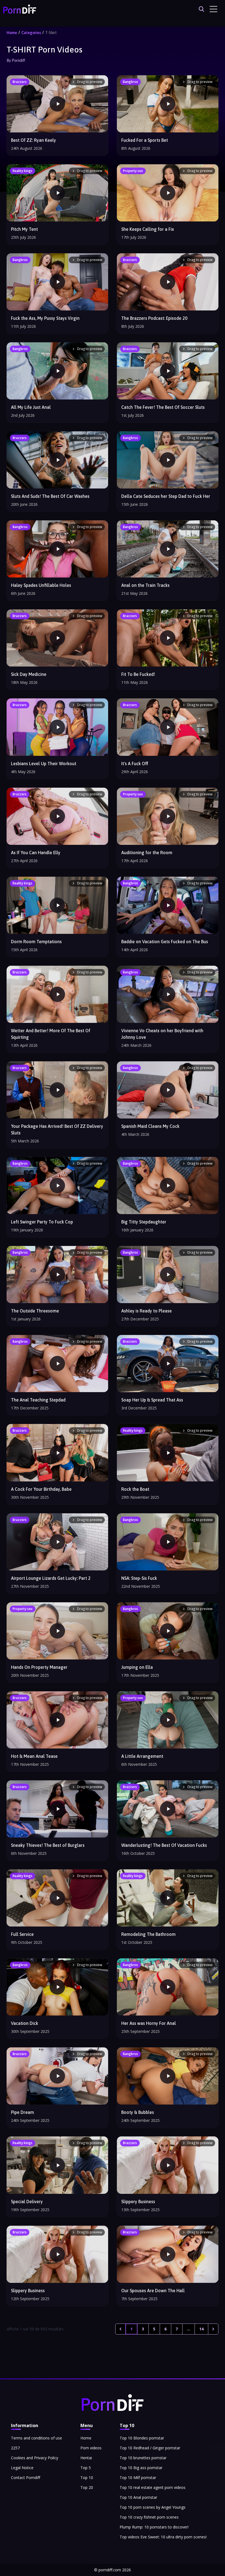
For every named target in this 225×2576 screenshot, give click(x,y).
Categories (31, 33)
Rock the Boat (135, 1489)
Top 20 (87, 2487)
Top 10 (87, 2478)
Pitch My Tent (24, 229)
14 (201, 2329)
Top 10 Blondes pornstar (142, 2438)
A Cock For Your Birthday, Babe (41, 1489)
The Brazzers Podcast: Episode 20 (154, 318)
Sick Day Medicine (29, 674)
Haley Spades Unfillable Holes (41, 585)
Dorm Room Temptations (36, 942)
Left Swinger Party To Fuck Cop (42, 1222)
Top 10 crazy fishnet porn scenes (149, 2517)
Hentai (86, 2458)
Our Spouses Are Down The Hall (153, 2291)
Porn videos (91, 2448)
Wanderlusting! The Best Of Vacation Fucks (164, 1845)
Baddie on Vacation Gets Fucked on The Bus (165, 942)
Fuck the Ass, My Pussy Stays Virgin (45, 318)
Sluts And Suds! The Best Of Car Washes (50, 496)
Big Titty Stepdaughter (144, 1222)
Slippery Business (138, 2202)
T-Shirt (51, 33)
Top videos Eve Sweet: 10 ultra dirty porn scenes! (163, 2537)
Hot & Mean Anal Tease (34, 1756)
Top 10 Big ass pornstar (141, 2468)
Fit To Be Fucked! (138, 674)
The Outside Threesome (35, 1311)
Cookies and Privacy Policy (35, 2458)
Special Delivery (27, 2202)
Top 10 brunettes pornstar (143, 2458)
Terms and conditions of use (36, 2438)
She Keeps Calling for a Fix (148, 229)
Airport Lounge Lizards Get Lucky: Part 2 (51, 1578)
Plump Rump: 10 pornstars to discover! (154, 2527)
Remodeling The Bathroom (148, 1934)
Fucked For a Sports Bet (145, 140)
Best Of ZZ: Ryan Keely (33, 140)
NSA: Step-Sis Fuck (139, 1578)
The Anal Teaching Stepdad (38, 1400)
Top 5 (86, 2468)
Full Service (22, 1934)
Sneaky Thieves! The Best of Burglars (48, 1845)
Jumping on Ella (137, 1667)
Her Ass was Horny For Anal (149, 2023)
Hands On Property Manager (39, 1667)
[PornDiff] (20, 9)
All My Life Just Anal (31, 407)
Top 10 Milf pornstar (138, 2478)
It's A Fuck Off (135, 764)
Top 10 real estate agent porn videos (153, 2487)
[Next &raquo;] (213, 2329)
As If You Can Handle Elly (36, 853)
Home (12, 33)
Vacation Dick (25, 2023)
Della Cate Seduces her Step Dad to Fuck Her (166, 496)
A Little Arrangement (142, 1756)
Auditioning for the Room (147, 853)
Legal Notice (22, 2468)
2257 (15, 2448)
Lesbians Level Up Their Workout (44, 764)
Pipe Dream (22, 2112)
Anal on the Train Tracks (145, 585)
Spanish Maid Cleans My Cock (150, 1126)
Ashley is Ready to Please (147, 1311)
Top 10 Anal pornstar (138, 2497)
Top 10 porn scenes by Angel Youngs (153, 2507)
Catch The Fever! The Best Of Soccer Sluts (163, 407)
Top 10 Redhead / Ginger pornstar (150, 2448)
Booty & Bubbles (138, 2112)
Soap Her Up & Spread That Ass (152, 1400)
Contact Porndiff (26, 2478)
